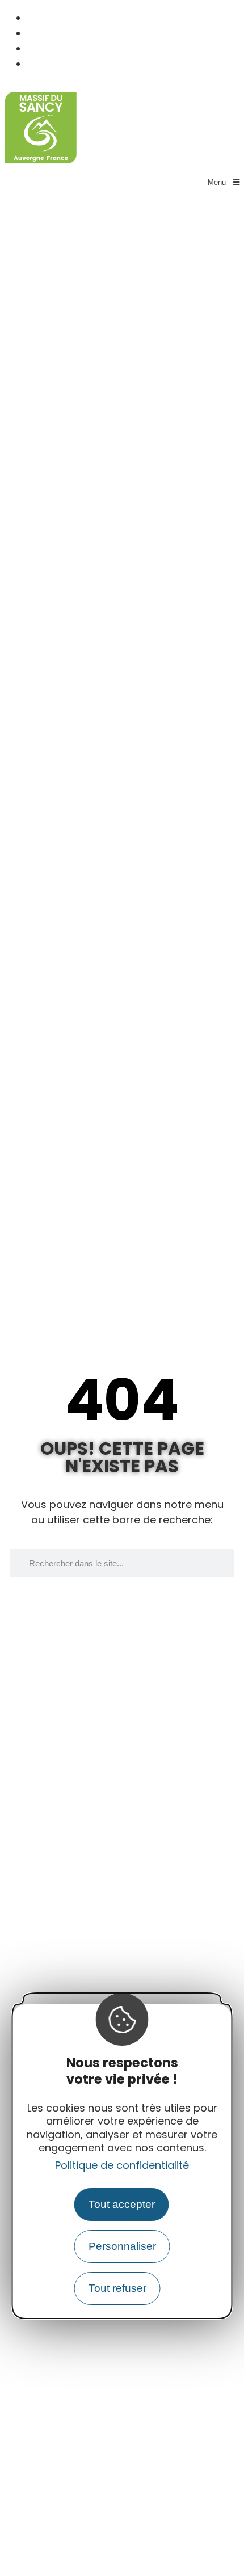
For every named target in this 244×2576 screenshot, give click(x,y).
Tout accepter (122, 2204)
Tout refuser (117, 2288)
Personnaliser (122, 2246)
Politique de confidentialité (122, 2165)
